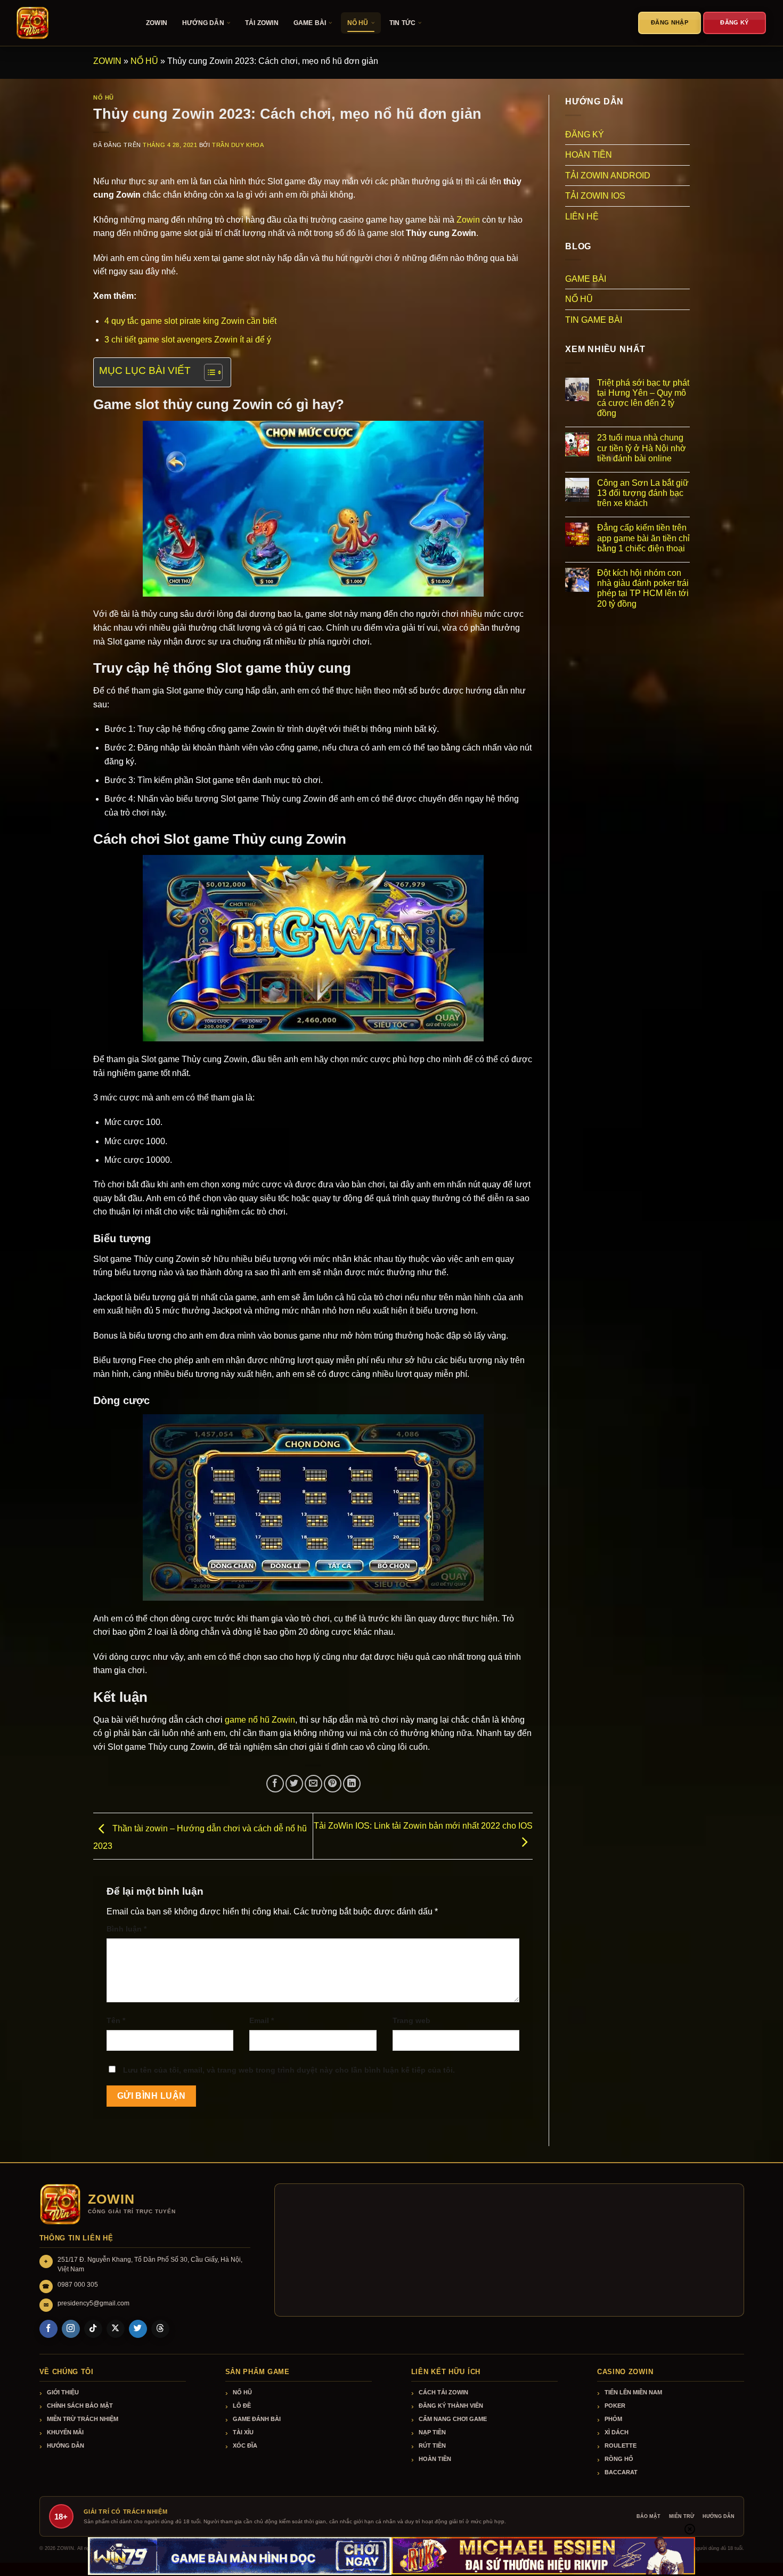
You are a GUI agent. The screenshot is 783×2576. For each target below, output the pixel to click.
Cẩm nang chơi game (453, 2419)
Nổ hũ (242, 2392)
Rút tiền (432, 2445)
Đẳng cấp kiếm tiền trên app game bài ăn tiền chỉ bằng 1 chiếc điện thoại (643, 538)
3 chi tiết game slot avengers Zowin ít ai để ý (188, 340)
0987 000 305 (78, 2285)
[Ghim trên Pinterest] (333, 1784)
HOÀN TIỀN (589, 155)
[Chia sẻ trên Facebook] (275, 1784)
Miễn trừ (682, 2516)
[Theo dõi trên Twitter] (138, 2329)
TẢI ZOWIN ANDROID (608, 176)
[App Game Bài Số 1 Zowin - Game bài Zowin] (69, 23)
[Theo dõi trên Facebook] (48, 2329)
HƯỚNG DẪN (203, 23)
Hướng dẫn (66, 2445)
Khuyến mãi (65, 2432)
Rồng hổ (619, 2459)
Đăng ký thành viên (451, 2406)
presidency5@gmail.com (93, 2303)
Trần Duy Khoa (238, 145)
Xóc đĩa (245, 2445)
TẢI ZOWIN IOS (595, 196)
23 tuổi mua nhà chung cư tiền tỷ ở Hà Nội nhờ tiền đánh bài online (642, 448)
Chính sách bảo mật (80, 2406)
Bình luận (127, 1929)
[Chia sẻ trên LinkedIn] (352, 1784)
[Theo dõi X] (116, 2329)
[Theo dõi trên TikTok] (93, 2329)
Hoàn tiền (435, 2459)
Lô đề (242, 2406)
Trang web (411, 2020)
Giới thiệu (63, 2392)
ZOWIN (157, 23)
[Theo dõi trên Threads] (160, 2329)
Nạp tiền (432, 2432)
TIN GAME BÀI (594, 320)
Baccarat (621, 2472)
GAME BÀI (310, 23)
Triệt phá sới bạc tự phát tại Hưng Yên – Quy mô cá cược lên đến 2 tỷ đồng (643, 398)
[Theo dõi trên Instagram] (71, 2329)
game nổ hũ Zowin (260, 1720)
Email (262, 2020)
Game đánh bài (257, 2419)
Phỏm (613, 2419)
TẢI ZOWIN (262, 23)
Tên (116, 2020)
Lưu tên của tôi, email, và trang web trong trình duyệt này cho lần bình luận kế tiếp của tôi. (289, 2070)
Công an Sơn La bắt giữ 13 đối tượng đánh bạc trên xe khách (643, 493)
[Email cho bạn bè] (313, 1784)
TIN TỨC (402, 23)
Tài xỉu (243, 2432)
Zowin (468, 220)
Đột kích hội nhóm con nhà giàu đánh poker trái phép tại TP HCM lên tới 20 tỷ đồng (643, 588)
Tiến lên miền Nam (633, 2392)
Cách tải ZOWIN (443, 2392)
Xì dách (617, 2432)
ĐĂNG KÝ (585, 134)
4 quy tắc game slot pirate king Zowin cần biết (190, 321)
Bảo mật (649, 2516)
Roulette (621, 2445)
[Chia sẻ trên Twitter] (294, 1784)
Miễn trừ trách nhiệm (83, 2419)
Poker (615, 2406)
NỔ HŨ (358, 23)
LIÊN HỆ (582, 217)
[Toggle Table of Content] (208, 372)
